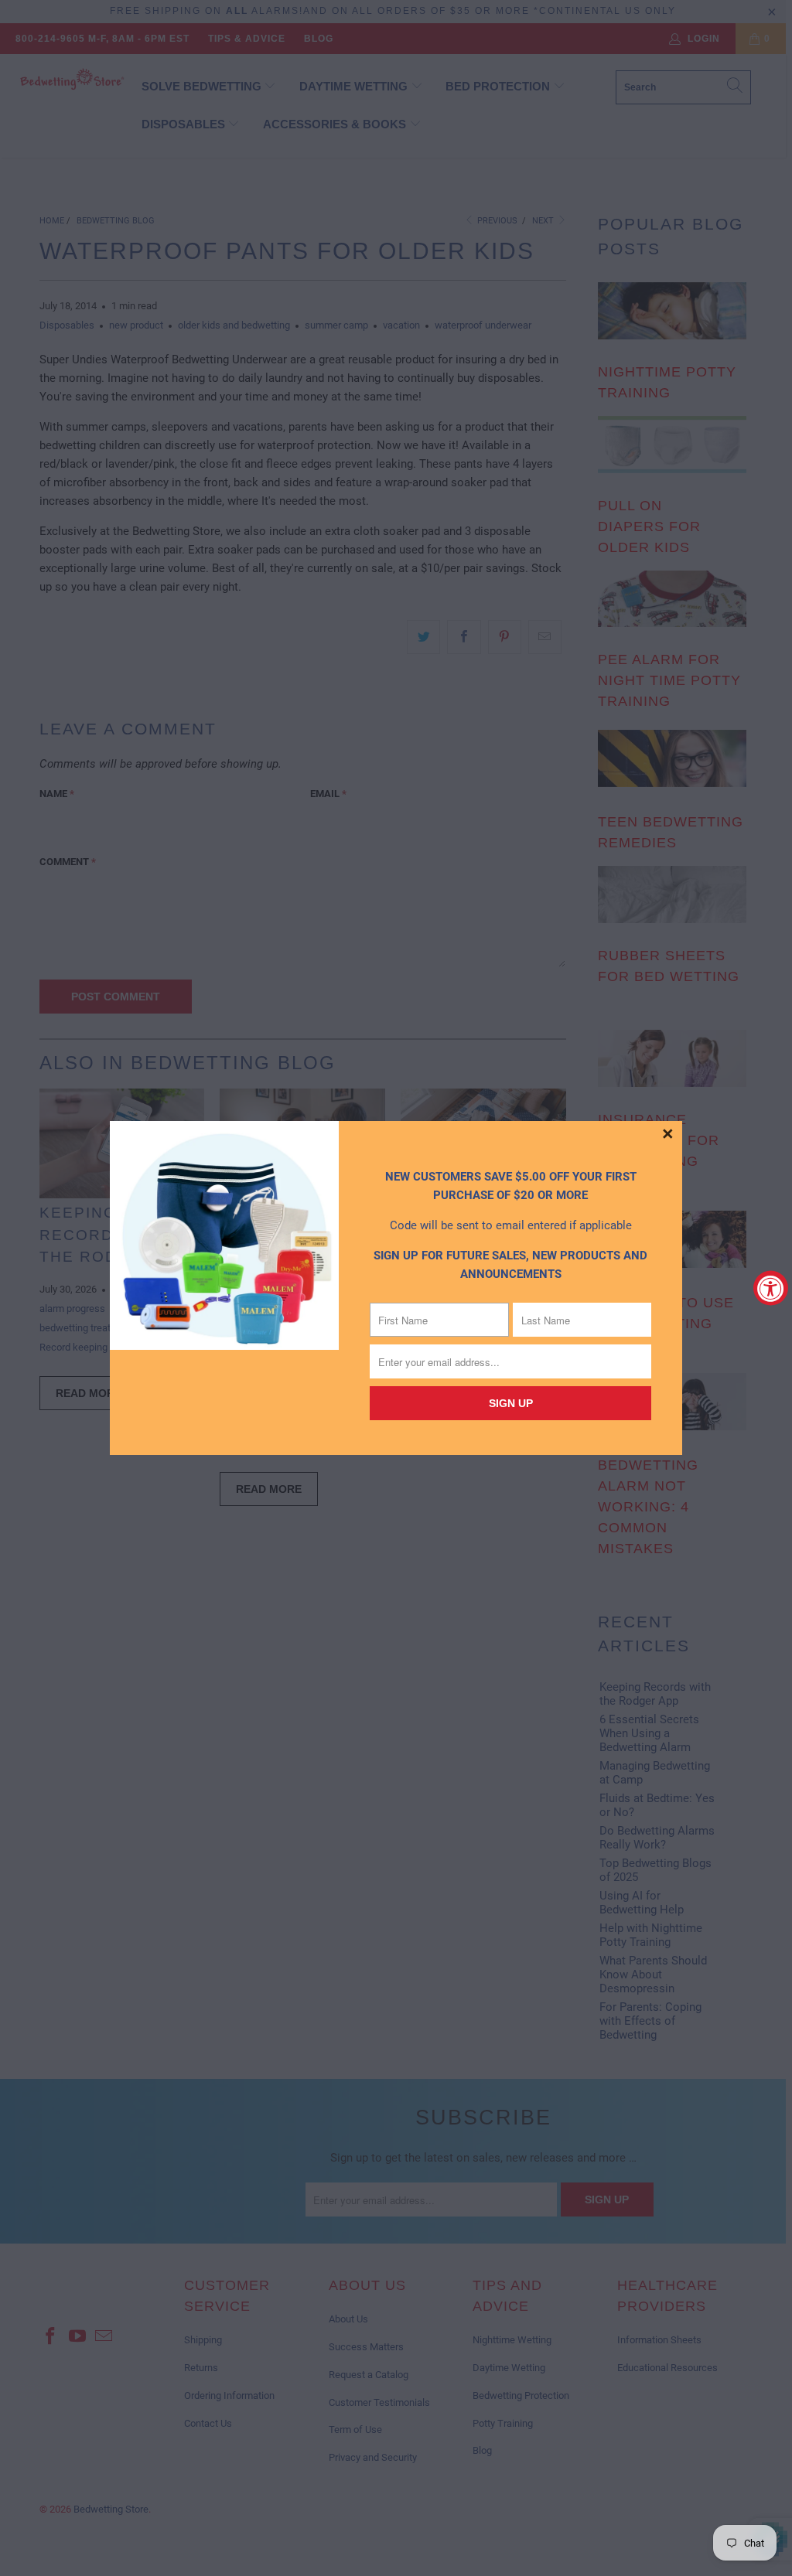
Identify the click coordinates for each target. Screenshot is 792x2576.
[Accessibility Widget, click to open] (771, 1288)
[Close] (668, 1135)
